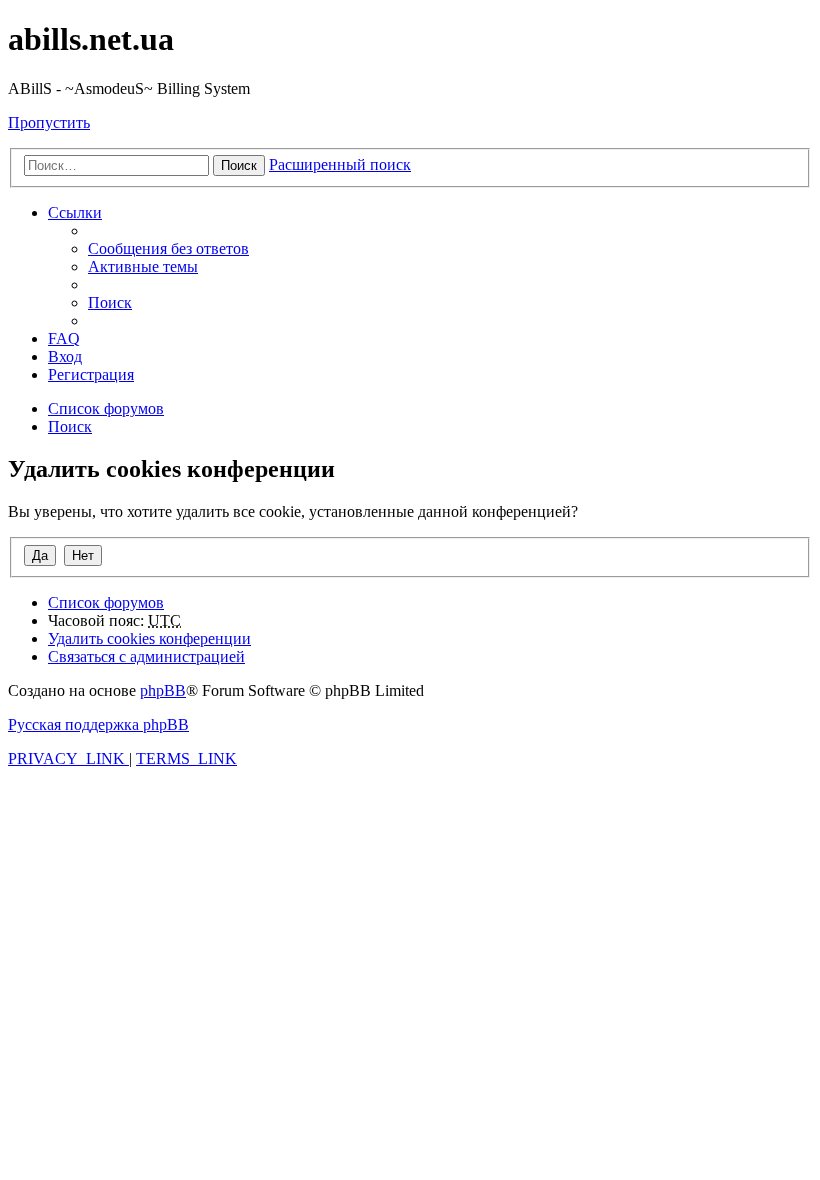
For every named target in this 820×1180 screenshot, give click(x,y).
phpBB (163, 690)
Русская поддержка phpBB (98, 724)
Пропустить (49, 122)
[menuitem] (168, 248)
